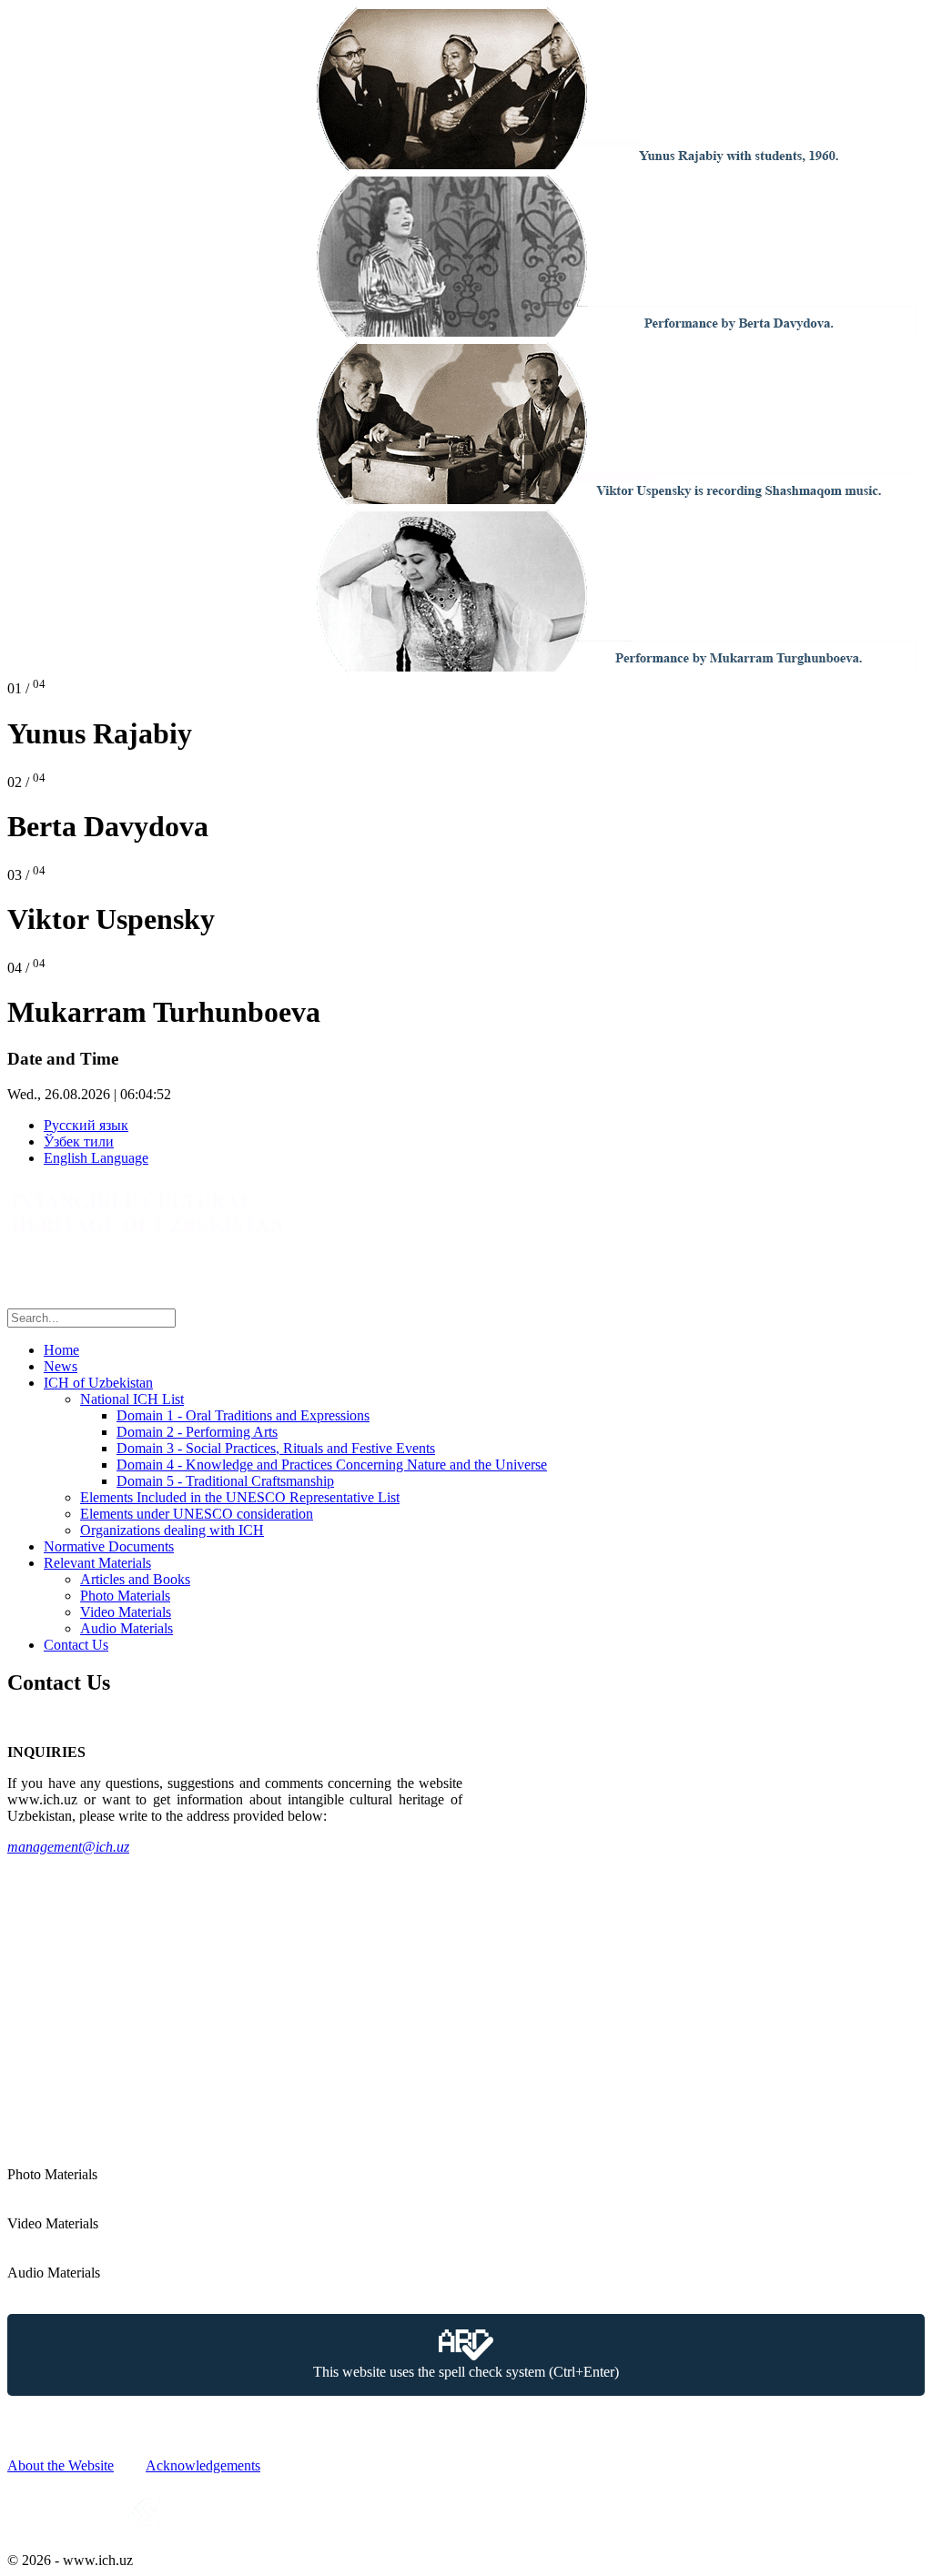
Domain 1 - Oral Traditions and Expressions (243, 1415)
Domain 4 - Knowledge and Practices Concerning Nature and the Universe (332, 1465)
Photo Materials (125, 1596)
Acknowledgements (203, 2465)
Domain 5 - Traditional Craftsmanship (225, 1481)
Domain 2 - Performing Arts (197, 1432)
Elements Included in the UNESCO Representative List (240, 1497)
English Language (96, 1158)
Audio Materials (127, 1628)
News (61, 1366)
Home (61, 1350)
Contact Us (76, 1645)
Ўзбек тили (79, 1142)
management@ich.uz (68, 1847)
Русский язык (86, 1125)
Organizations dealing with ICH (172, 1530)
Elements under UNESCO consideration (197, 1514)
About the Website (61, 2465)
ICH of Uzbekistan (98, 1383)
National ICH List (132, 1399)
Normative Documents (109, 1546)
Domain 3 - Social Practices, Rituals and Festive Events (276, 1448)
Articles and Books (135, 1579)
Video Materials (126, 1612)
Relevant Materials (97, 1563)
